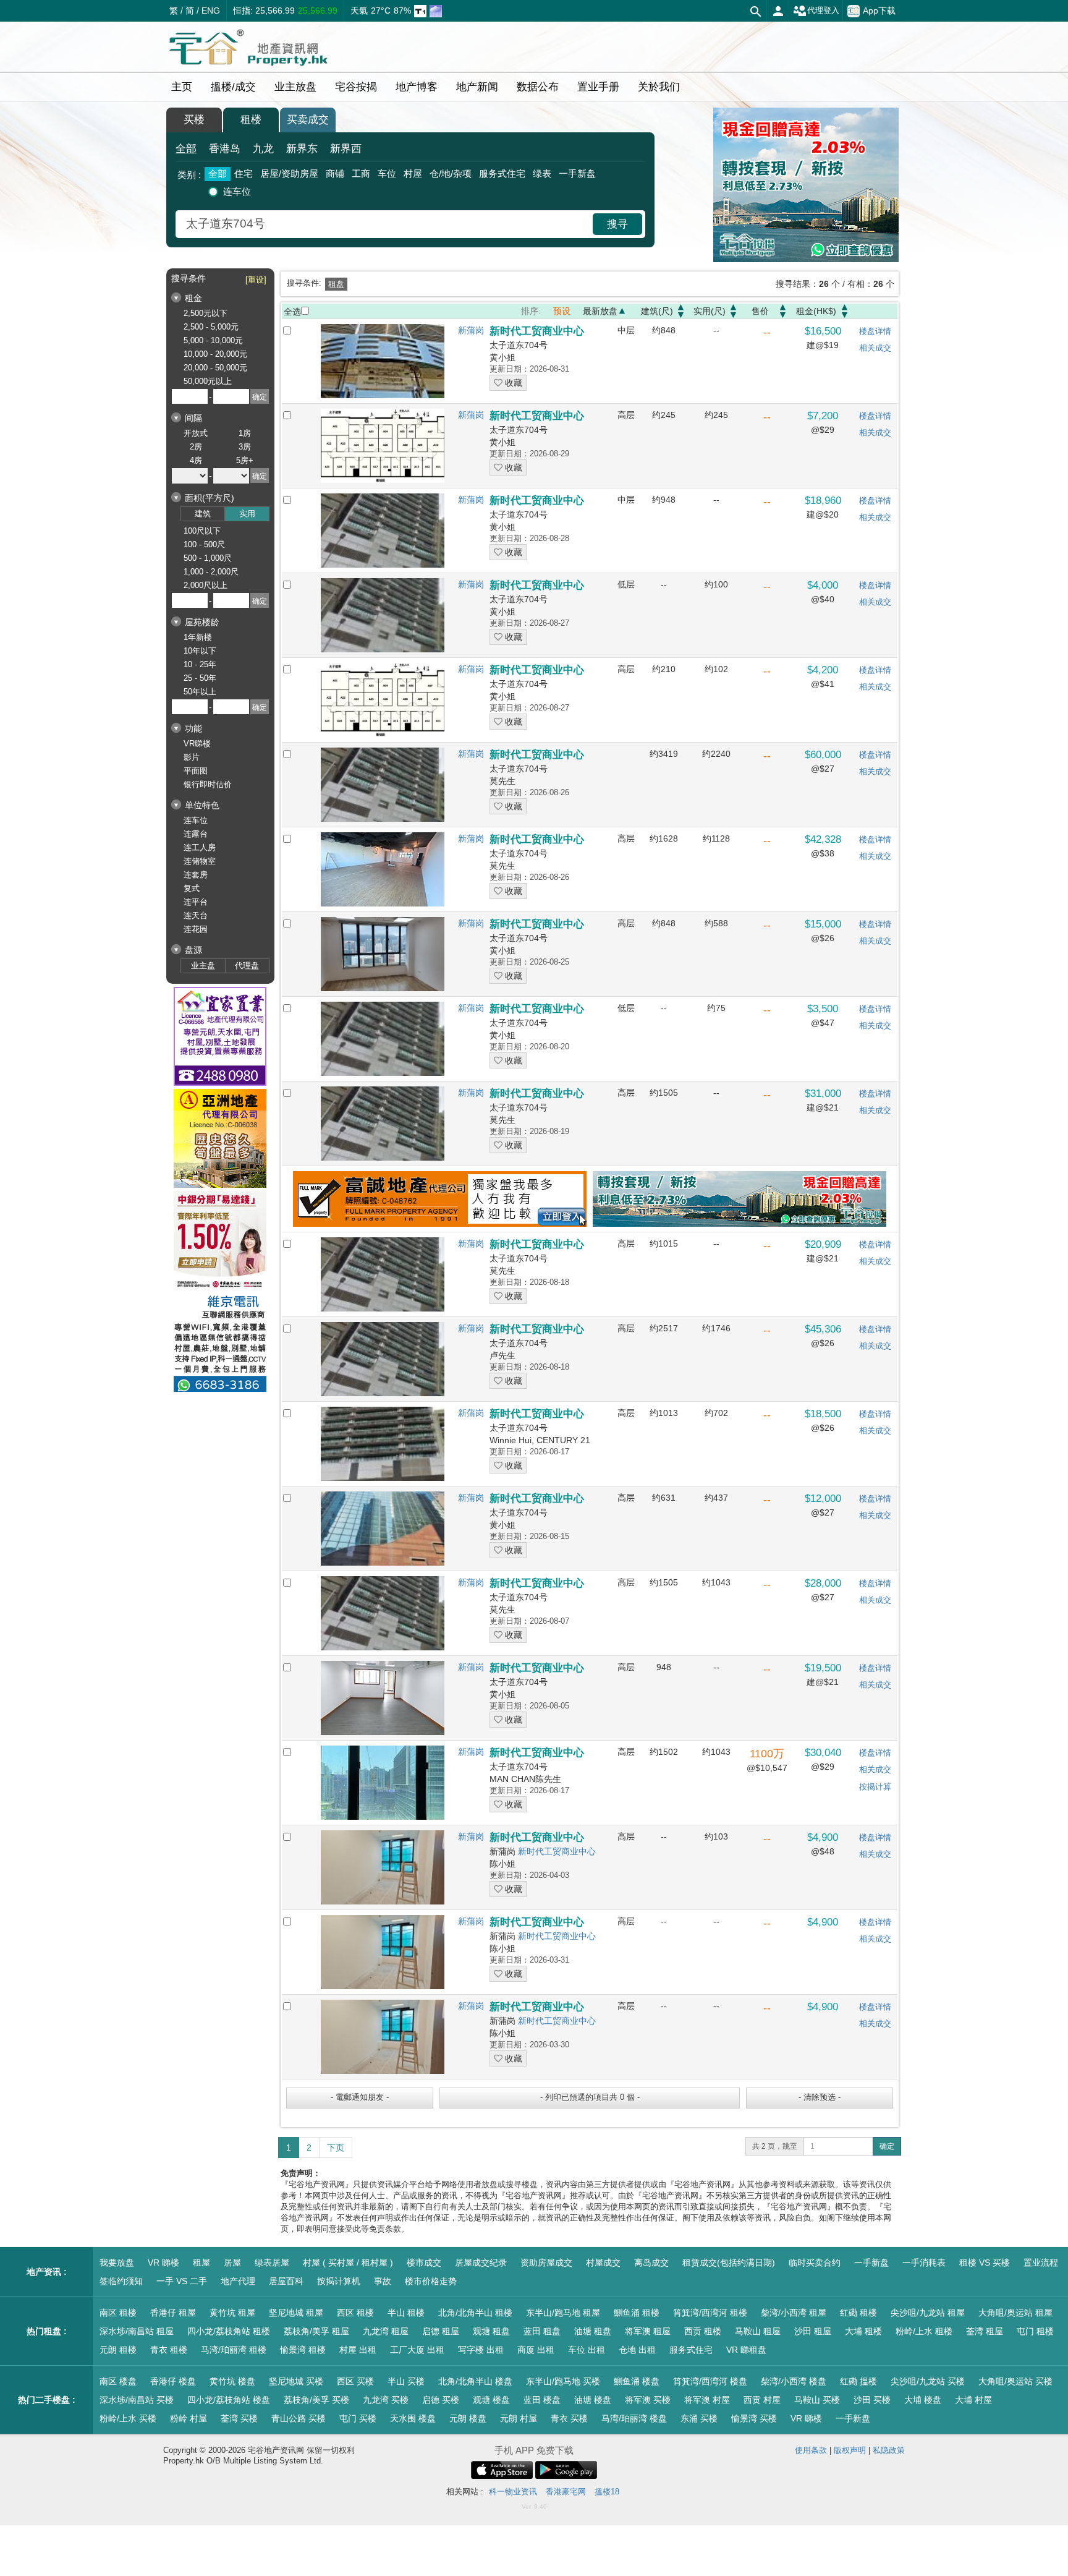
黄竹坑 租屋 (232, 2313)
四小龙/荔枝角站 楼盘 (229, 2400)
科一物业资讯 (513, 2492)
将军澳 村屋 (707, 2400)
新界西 (346, 149)
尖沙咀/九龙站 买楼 (928, 2381)
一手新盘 (577, 173)
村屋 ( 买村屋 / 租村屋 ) (348, 2263)
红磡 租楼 (858, 2313)
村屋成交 (603, 2263)
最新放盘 (600, 311)
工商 (361, 173)
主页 (182, 87)
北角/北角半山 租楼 (475, 2313)
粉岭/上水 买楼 (128, 2418)
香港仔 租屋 (173, 2313)
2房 (196, 447)
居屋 (232, 2263)
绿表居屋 (272, 2263)
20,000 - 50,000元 (215, 368)
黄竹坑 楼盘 (232, 2381)
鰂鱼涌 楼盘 (637, 2381)
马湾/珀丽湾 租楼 (234, 2350)
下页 (336, 2147)
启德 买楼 (441, 2400)
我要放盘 (117, 2263)
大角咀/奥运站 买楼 (1015, 2381)
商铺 (335, 173)
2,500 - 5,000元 (211, 327)
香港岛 (225, 149)
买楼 (194, 120)
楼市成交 (424, 2263)
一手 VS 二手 (182, 2281)
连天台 (196, 915)
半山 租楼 (406, 2313)
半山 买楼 (406, 2381)
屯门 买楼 (358, 2418)
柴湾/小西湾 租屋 (794, 2313)
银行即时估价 (208, 784)
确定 (887, 2146)
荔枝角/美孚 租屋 (316, 2331)
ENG (211, 11)
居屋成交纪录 (481, 2263)
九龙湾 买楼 (386, 2400)
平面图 (196, 771)
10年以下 (200, 651)
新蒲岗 (471, 330)
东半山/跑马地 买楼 (563, 2381)
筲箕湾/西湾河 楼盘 (710, 2381)
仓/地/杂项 (451, 173)
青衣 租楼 (169, 2350)
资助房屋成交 (546, 2263)
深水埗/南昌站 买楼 (137, 2400)
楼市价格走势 (431, 2281)
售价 (760, 311)
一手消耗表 (924, 2263)
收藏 (512, 383)
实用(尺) (710, 311)
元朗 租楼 (118, 2350)
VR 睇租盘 (746, 2350)
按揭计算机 (339, 2281)
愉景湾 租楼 (303, 2350)
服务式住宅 (502, 173)
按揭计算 (875, 1787)
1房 (245, 433)
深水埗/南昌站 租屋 (137, 2331)
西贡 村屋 (762, 2400)
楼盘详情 (875, 331)
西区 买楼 (355, 2381)
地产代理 (238, 2281)
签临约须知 (121, 2281)
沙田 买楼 (872, 2400)
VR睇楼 (197, 744)
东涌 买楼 (699, 2418)
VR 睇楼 (163, 2263)
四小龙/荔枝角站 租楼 (229, 2331)
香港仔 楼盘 (173, 2381)
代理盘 (247, 966)
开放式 (196, 433)
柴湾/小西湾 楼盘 (794, 2381)
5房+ (245, 460)
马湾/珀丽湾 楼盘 (634, 2418)
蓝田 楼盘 (542, 2400)
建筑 (203, 514)
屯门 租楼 (1035, 2331)
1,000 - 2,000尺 (211, 572)
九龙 (263, 149)
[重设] (256, 280)
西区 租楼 (355, 2313)
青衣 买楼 (569, 2418)
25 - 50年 (200, 678)
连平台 (196, 902)
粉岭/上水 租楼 (924, 2331)
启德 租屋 (441, 2331)
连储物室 (200, 861)
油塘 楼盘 (593, 2400)
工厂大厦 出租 (417, 2350)
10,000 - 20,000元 (215, 354)
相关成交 (875, 348)
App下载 (879, 10)
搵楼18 (607, 2492)
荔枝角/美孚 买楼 (316, 2400)
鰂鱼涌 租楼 (637, 2313)
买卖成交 (308, 120)
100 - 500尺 (204, 544)
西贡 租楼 (703, 2331)
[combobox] (386, 224)
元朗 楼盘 (468, 2418)
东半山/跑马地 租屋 (563, 2313)
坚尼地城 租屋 (296, 2313)
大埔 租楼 (863, 2331)
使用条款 (811, 2450)
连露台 (196, 834)
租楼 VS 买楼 (985, 2263)
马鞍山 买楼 (817, 2400)
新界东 (302, 149)
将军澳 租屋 (648, 2331)
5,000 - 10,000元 (213, 340)
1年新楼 (198, 637)
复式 (192, 888)
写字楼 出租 (481, 2350)
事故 (383, 2281)
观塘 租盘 (491, 2331)
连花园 (196, 929)
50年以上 (200, 692)
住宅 (244, 173)
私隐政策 (889, 2450)
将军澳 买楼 (648, 2400)
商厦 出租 (536, 2350)
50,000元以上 (208, 381)
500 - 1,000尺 (208, 558)
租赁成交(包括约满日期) (729, 2263)
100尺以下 (202, 531)
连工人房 (200, 847)
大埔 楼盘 (923, 2400)
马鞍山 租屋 (758, 2331)
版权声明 (850, 2450)
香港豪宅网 (566, 2492)
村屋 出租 (358, 2350)
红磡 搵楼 (858, 2381)
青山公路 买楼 (299, 2418)
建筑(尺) (657, 311)
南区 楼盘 (118, 2381)
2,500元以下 (206, 313)
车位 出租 (587, 2350)
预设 (562, 311)
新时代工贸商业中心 (557, 1851)
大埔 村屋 (973, 2400)
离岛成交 (651, 2263)
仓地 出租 (637, 2350)
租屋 (201, 2263)
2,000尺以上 (206, 585)
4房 (196, 460)
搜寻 (617, 224)
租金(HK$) (816, 311)
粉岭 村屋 (189, 2418)
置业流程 (1041, 2263)
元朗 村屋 (519, 2418)
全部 (186, 149)
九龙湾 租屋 (386, 2331)
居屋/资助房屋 (289, 173)
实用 (247, 514)
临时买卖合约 (815, 2263)
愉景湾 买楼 (754, 2418)
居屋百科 (286, 2281)
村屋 (413, 173)
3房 (245, 447)
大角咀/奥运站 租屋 (1015, 2313)
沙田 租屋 (813, 2331)
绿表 (542, 173)
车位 (387, 173)
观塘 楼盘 (491, 2400)
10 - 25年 (200, 664)
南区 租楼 (118, 2313)
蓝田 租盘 (542, 2331)
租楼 (251, 120)
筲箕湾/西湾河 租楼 (710, 2313)
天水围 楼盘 (413, 2418)
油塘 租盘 (593, 2331)
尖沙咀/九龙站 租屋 (928, 2313)
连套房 (196, 875)
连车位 (237, 191)
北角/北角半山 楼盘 (475, 2381)
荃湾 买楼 (239, 2418)
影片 (192, 757)
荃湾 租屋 (985, 2331)
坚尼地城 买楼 (296, 2381)
